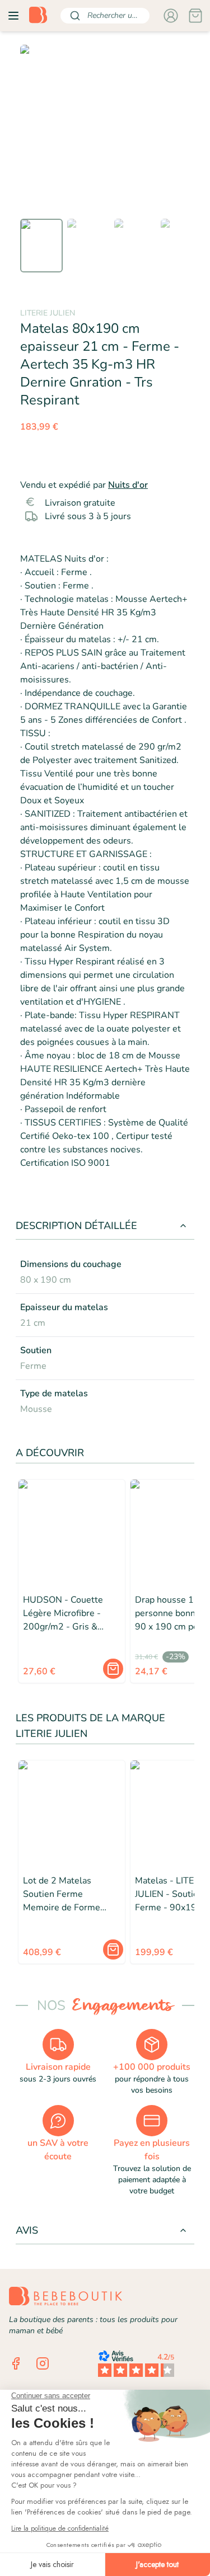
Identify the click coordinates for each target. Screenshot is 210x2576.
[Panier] (195, 16)
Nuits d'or (128, 485)
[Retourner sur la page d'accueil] (38, 16)
